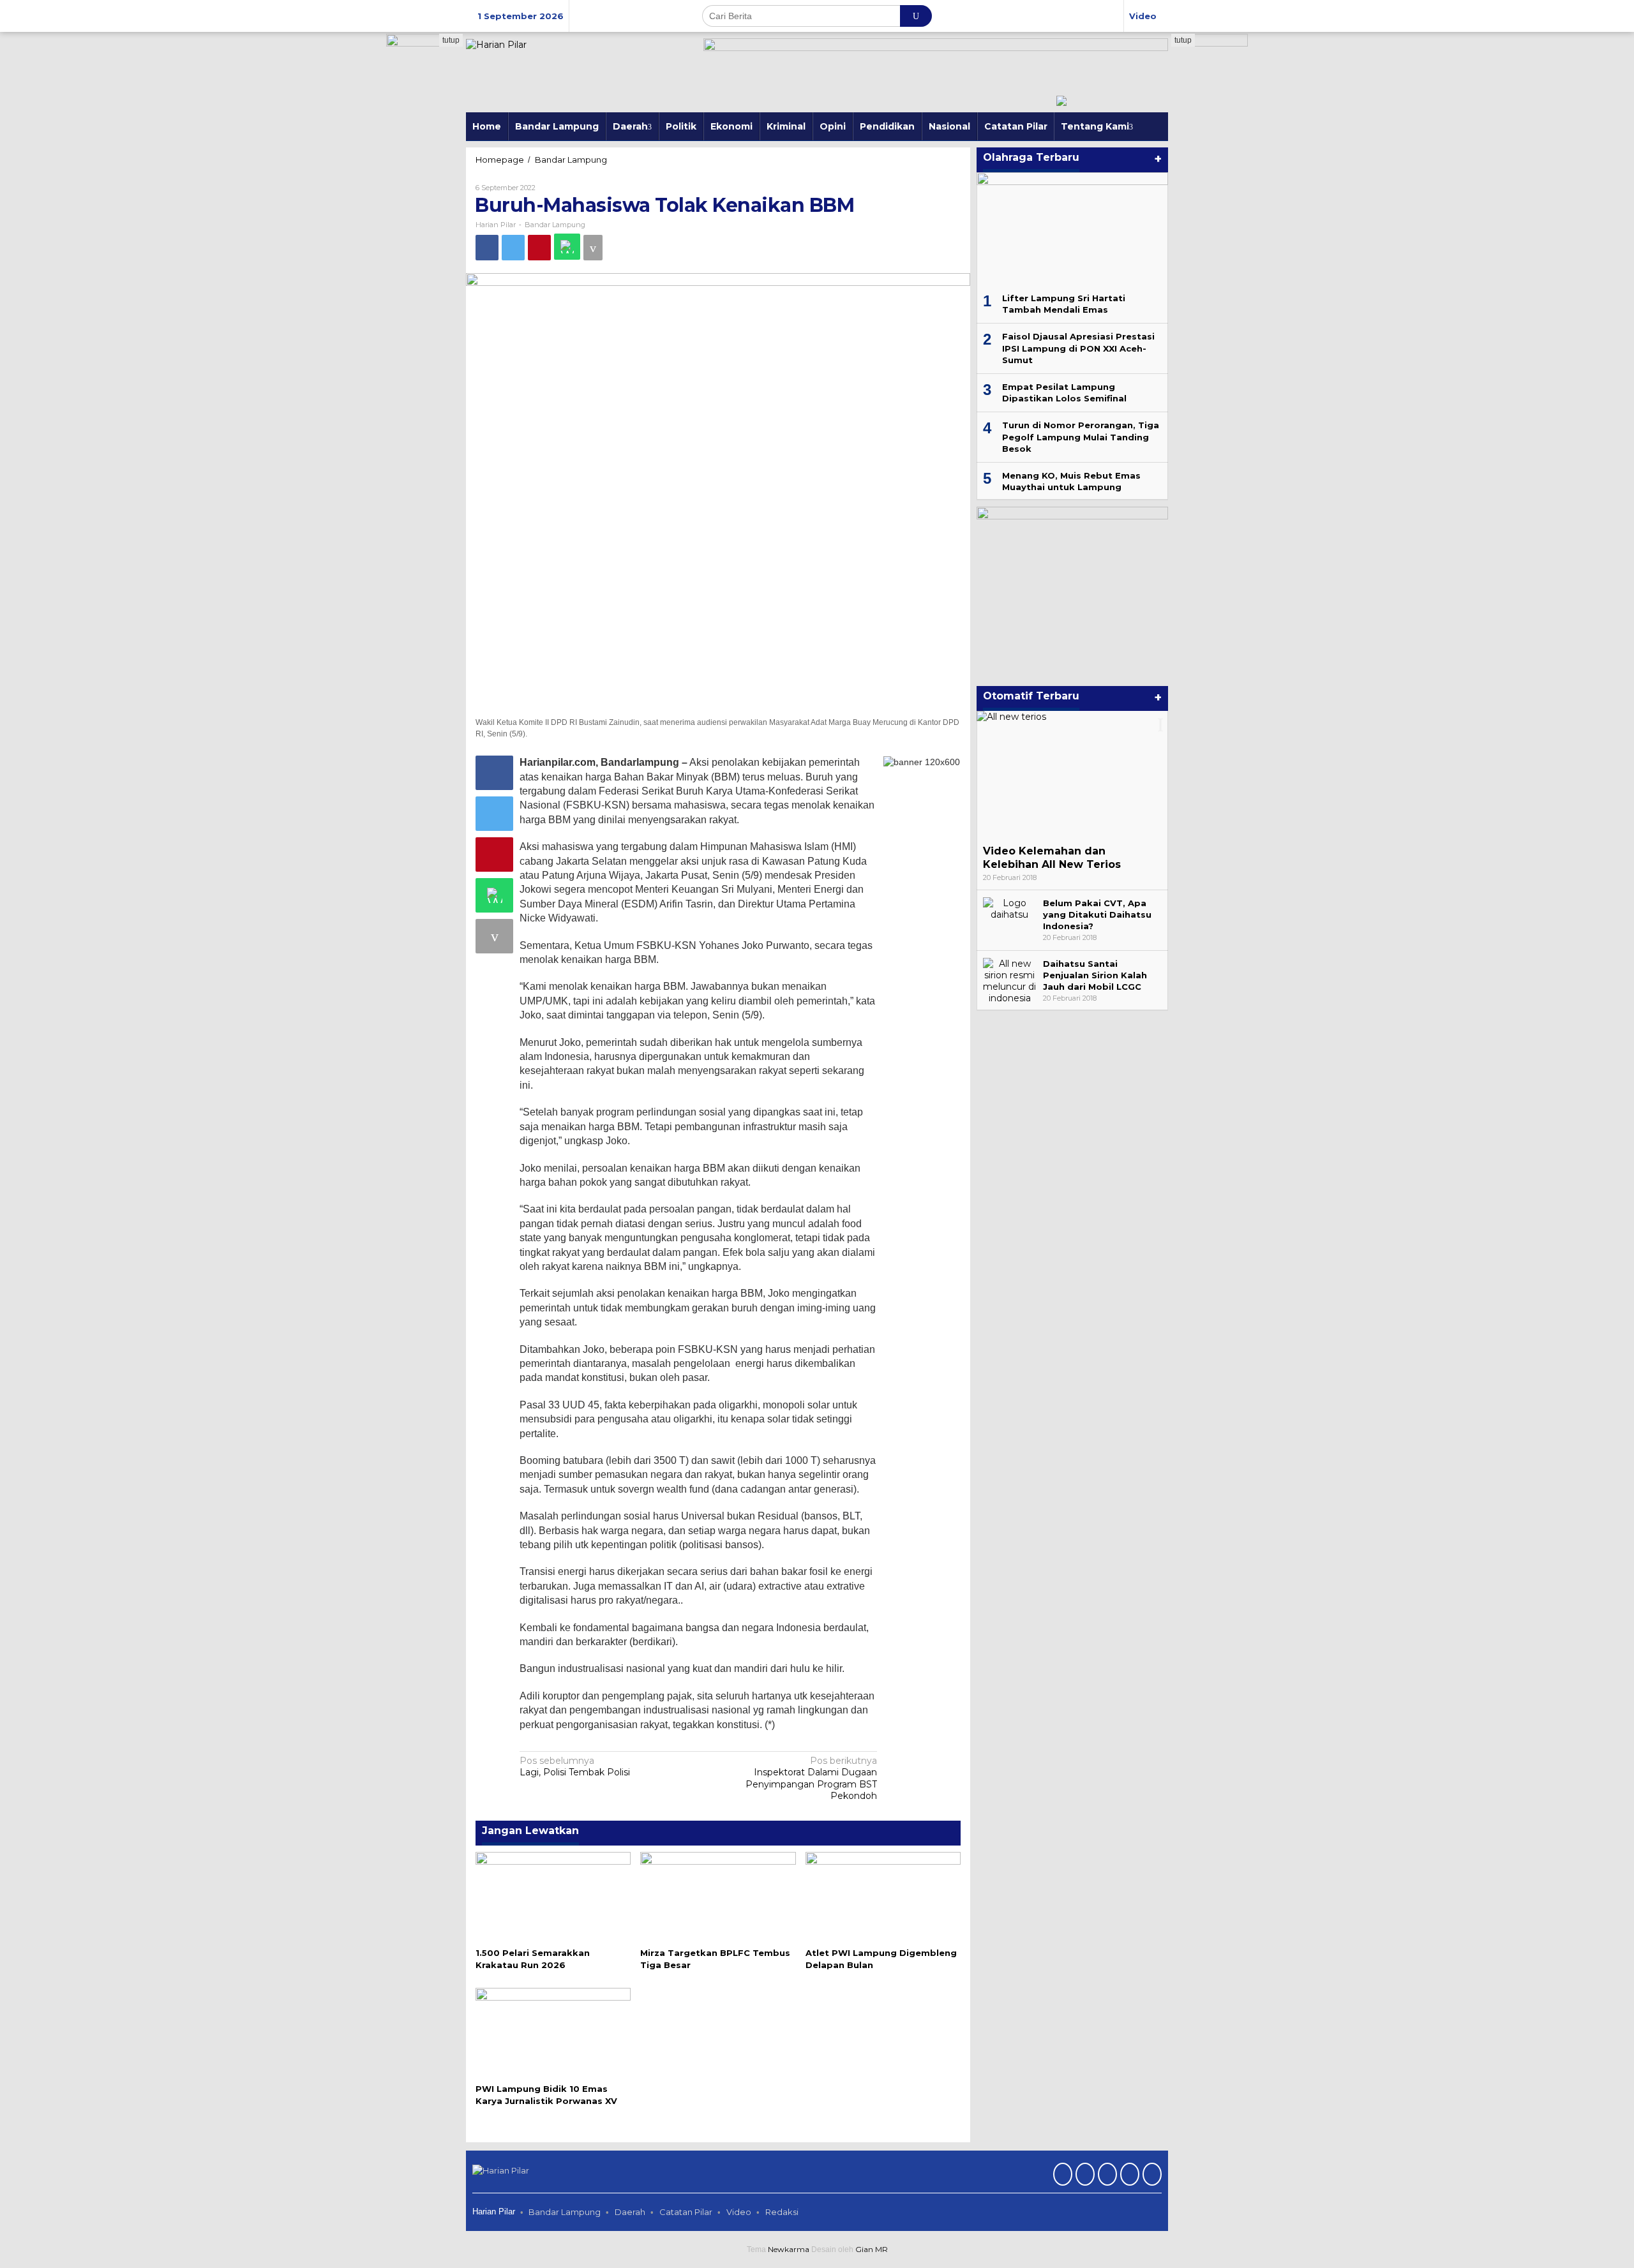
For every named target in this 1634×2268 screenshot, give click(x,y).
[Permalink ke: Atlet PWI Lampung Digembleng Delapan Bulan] (883, 1897)
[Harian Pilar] (496, 44)
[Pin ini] (539, 248)
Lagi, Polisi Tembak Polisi (575, 1766)
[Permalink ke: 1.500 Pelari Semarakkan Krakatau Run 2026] (553, 1897)
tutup (451, 40)
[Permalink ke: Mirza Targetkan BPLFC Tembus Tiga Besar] (718, 1897)
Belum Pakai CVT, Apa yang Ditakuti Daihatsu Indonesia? (1097, 914)
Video (739, 2212)
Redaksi (782, 2212)
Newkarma (789, 2249)
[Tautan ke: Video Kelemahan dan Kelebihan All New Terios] (1072, 775)
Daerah (630, 2212)
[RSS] (1151, 2175)
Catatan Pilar (686, 2212)
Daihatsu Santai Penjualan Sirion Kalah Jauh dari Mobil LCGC (1095, 975)
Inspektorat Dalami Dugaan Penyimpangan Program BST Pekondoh (811, 1778)
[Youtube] (1128, 2175)
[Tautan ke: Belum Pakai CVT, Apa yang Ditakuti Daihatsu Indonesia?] (1010, 908)
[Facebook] (1061, 2175)
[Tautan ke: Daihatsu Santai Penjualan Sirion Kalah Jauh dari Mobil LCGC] (1010, 980)
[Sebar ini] (487, 248)
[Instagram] (1106, 2175)
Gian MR (872, 2249)
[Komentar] (593, 248)
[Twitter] (1083, 2175)
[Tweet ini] (513, 248)
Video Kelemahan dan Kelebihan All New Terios (1052, 858)
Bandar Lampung (555, 225)
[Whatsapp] (567, 247)
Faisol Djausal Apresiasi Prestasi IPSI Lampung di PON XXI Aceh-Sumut (1078, 348)
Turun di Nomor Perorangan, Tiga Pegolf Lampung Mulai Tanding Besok (1081, 436)
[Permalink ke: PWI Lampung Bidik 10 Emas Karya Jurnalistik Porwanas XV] (553, 2033)
